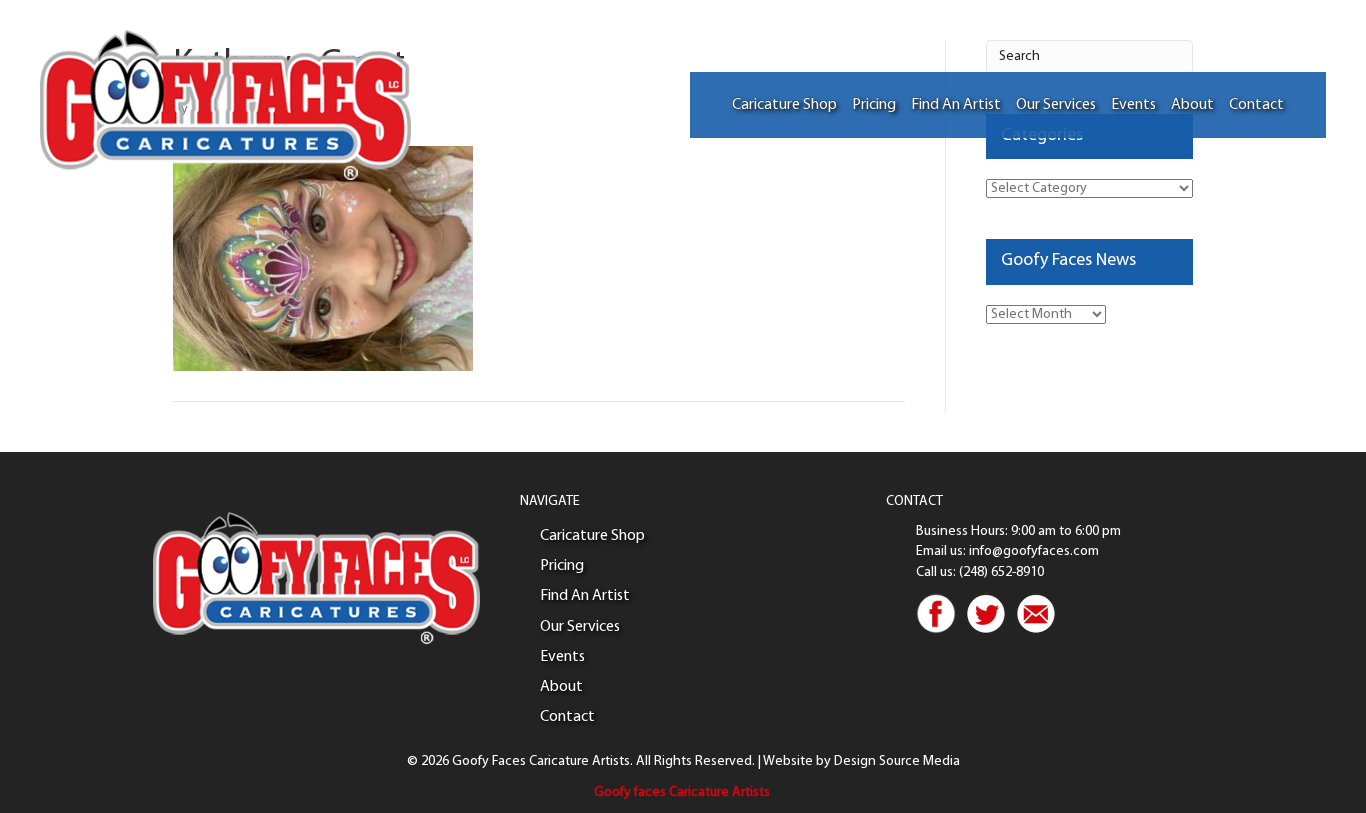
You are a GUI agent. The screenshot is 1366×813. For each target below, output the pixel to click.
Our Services (1056, 105)
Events (1133, 105)
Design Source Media (897, 761)
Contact (1256, 105)
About (1192, 105)
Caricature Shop (784, 105)
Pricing (874, 105)
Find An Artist (956, 105)
